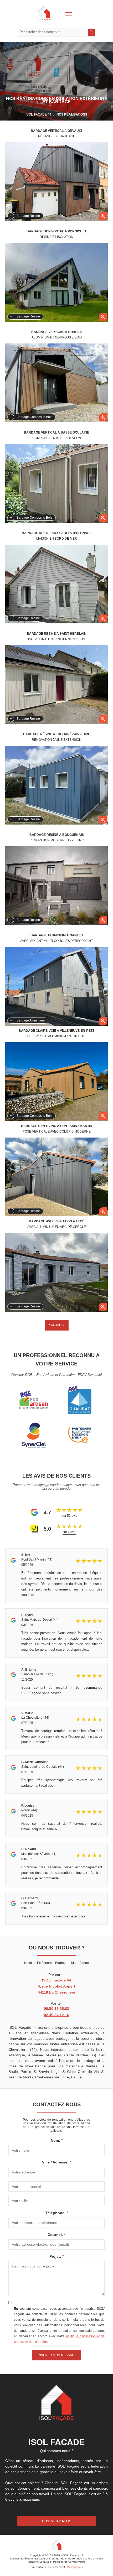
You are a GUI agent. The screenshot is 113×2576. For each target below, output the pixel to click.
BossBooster (75, 2567)
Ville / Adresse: (56, 2162)
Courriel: (56, 2235)
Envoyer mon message (56, 2355)
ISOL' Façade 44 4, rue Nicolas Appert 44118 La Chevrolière (56, 1986)
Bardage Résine (28, 216)
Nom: (56, 2140)
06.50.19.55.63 (56, 2009)
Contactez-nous (57, 2521)
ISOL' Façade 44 (38, 114)
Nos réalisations (72, 114)
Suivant (55, 1325)
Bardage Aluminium (31, 1020)
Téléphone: (56, 2213)
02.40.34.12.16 (56, 2015)
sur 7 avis (69, 1532)
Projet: (56, 2256)
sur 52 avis (70, 1516)
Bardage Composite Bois (34, 417)
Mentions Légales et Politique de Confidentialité (57, 2562)
